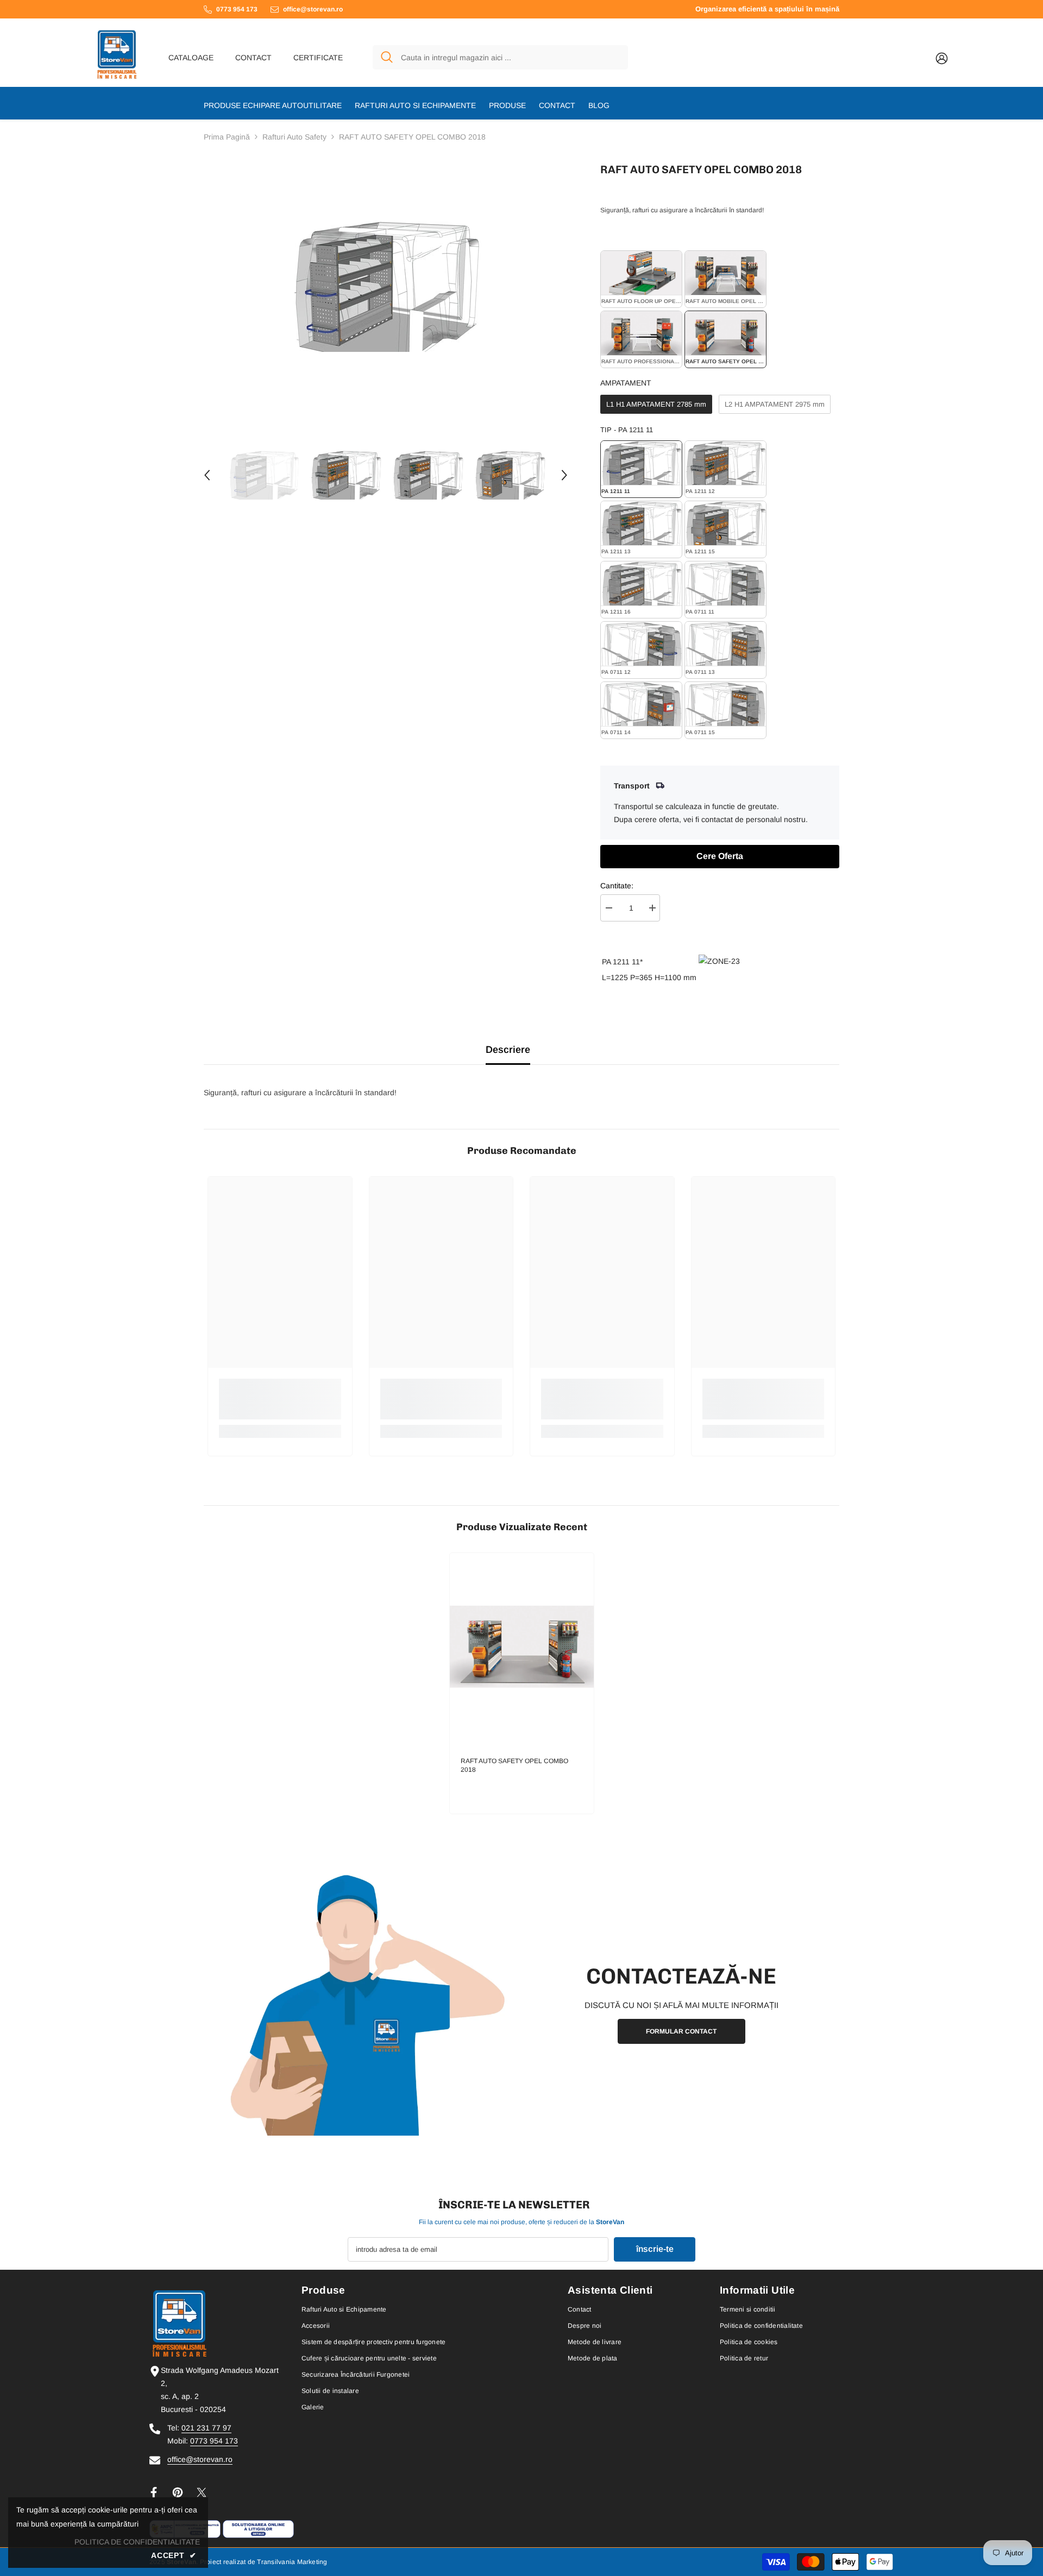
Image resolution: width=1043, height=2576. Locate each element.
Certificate (318, 58)
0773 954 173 (214, 2441)
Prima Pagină (227, 137)
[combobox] (510, 57)
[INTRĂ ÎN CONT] (942, 58)
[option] (386, 286)
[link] (280, 1399)
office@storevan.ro (200, 2459)
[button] (207, 475)
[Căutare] (500, 57)
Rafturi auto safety (294, 137)
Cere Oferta (720, 856)
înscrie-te (655, 2249)
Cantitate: (617, 886)
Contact (253, 58)
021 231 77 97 (206, 2428)
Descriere (508, 1050)
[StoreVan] (362, 2004)
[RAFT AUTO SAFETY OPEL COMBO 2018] (522, 1647)
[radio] (641, 279)
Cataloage (191, 58)
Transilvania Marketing (292, 2562)
